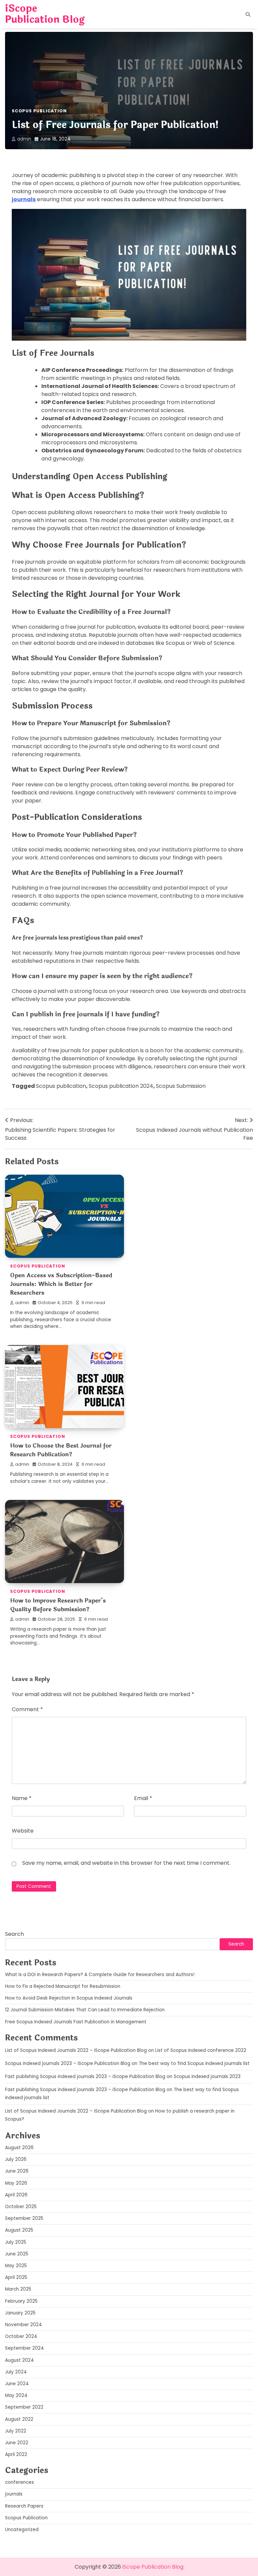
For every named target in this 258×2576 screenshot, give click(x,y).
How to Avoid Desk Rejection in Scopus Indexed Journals (69, 1998)
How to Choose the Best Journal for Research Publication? (61, 1450)
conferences (19, 2482)
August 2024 (19, 2360)
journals (24, 199)
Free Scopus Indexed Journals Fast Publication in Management (76, 2022)
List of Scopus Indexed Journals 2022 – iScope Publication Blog (76, 2050)
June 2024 (17, 2384)
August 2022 (19, 2419)
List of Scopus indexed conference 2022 (201, 2050)
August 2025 (19, 2230)
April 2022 (16, 2454)
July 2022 (16, 2431)
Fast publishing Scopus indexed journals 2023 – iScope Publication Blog (85, 2077)
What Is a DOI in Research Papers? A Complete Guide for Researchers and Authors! (100, 1975)
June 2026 (17, 2171)
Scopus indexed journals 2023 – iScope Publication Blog (68, 2063)
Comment (27, 1709)
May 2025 (16, 2266)
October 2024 (21, 2336)
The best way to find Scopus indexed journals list (194, 2063)
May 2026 (16, 2183)
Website (23, 1831)
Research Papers (24, 2506)
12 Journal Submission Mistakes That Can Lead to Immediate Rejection (85, 2010)
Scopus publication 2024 (121, 1086)
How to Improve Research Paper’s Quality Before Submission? (58, 1605)
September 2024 (25, 2348)
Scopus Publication (39, 111)
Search (14, 1934)
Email (143, 1798)
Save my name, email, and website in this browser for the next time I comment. (126, 1863)
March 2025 (18, 2289)
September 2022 (24, 2407)
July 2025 (16, 2242)
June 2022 (17, 2443)
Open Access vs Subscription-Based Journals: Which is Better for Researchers (61, 1284)
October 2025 (21, 2207)
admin (24, 139)
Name (22, 1798)
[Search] (248, 14)
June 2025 (17, 2254)
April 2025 (16, 2277)
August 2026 (19, 2148)
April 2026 (16, 2195)
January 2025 (20, 2313)
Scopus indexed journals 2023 (207, 2077)
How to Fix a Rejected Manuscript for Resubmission (63, 1986)
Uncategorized (22, 2530)
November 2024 (24, 2325)
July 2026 (16, 2159)
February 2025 (21, 2301)
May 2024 (16, 2395)
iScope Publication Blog (45, 14)
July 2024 (16, 2372)
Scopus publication (61, 1086)
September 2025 (24, 2218)
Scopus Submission (181, 1086)
